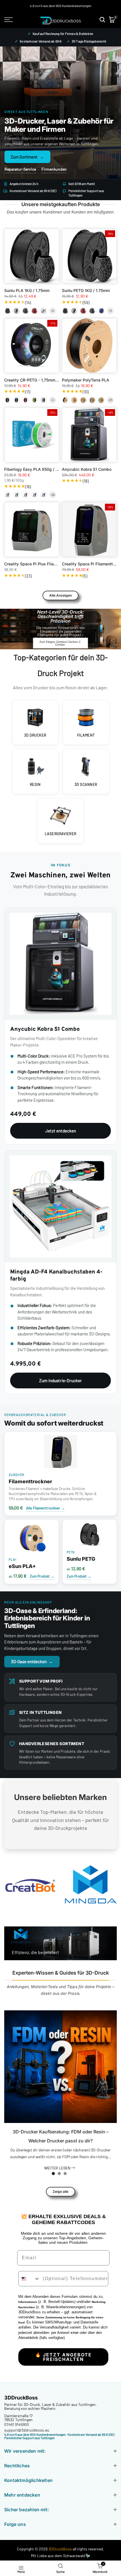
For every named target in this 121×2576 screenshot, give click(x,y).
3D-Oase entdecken (32, 1661)
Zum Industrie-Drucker (60, 1380)
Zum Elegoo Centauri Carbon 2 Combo (60, 643)
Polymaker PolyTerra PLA (86, 380)
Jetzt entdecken (61, 1131)
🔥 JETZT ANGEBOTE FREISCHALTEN (63, 2357)
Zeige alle (60, 2192)
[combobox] (29, 2279)
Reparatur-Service (20, 169)
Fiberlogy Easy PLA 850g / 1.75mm (37, 469)
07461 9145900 (17, 2424)
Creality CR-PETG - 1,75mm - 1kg (35, 380)
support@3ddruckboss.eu (27, 2430)
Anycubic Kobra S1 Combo (87, 469)
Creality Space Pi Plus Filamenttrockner (41, 564)
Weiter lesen (58, 2168)
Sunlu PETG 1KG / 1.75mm (86, 290)
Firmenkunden (54, 169)
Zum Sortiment (27, 157)
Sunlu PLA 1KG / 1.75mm (27, 290)
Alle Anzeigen (60, 595)
